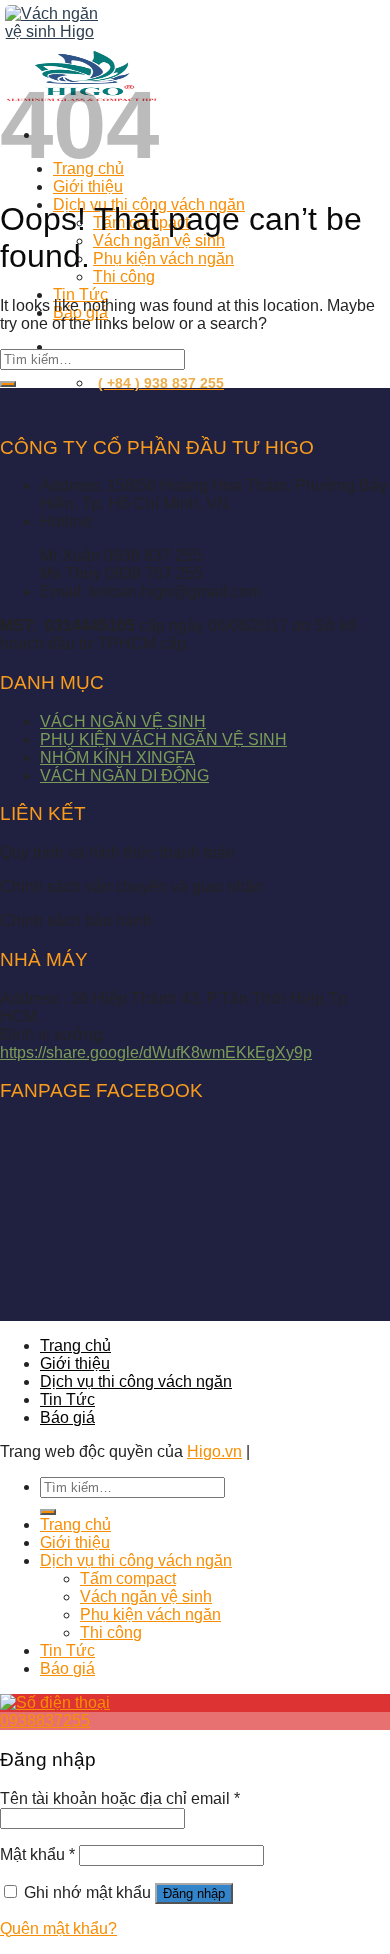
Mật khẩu (37, 1854)
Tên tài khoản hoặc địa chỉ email (120, 1798)
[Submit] (8, 384)
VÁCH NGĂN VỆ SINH (123, 721)
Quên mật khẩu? (58, 1928)
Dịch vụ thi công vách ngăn (136, 1381)
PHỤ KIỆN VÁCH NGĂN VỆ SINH (163, 739)
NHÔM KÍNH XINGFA (117, 757)
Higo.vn (214, 1451)
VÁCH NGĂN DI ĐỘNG (124, 775)
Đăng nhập (194, 1893)
